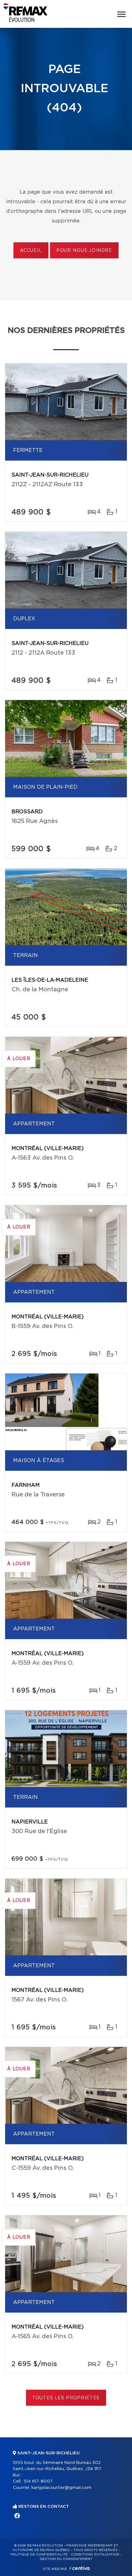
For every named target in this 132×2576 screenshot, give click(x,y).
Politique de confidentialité (39, 2555)
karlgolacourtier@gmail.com (61, 2488)
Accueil (31, 251)
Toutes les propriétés (66, 2398)
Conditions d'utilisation (95, 2555)
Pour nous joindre (84, 251)
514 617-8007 (38, 2481)
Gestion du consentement (66, 2559)
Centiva (79, 2568)
